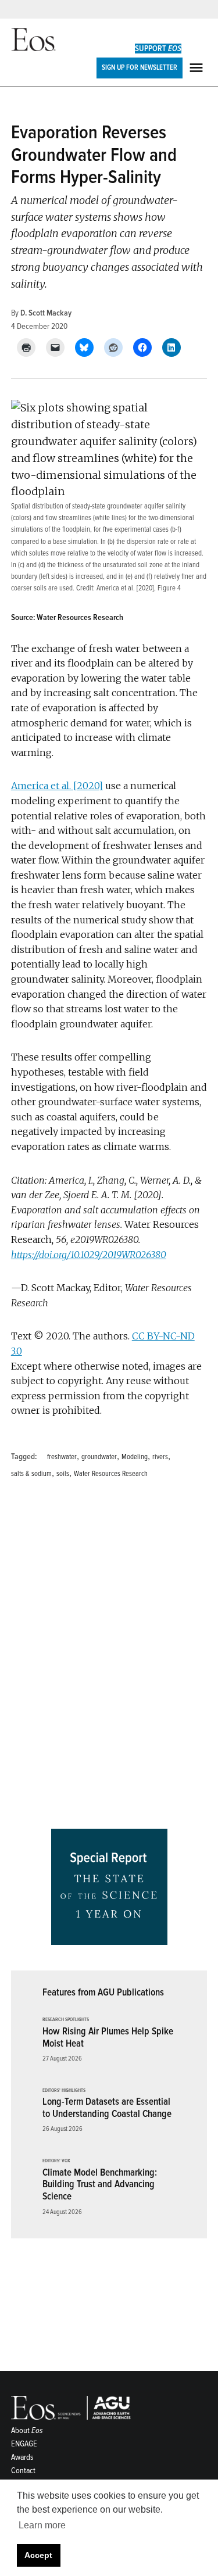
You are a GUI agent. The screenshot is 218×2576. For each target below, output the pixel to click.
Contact (23, 2471)
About (27, 2430)
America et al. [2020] (125, 588)
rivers (160, 1457)
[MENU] (198, 68)
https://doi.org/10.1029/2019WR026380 (89, 1255)
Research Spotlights (66, 2020)
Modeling (135, 1457)
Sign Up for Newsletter (140, 67)
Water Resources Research (111, 1474)
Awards (22, 2457)
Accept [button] (38, 2555)
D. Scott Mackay (46, 313)
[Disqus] (109, 1657)
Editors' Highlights (64, 2091)
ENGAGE (24, 2444)
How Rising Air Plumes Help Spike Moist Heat (108, 2037)
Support (158, 49)
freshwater (62, 1457)
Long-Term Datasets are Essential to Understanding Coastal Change (107, 2108)
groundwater (99, 1457)
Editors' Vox (56, 2161)
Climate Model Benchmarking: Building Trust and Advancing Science (100, 2184)
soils (63, 1474)
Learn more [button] (42, 2525)
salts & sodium (31, 1474)
